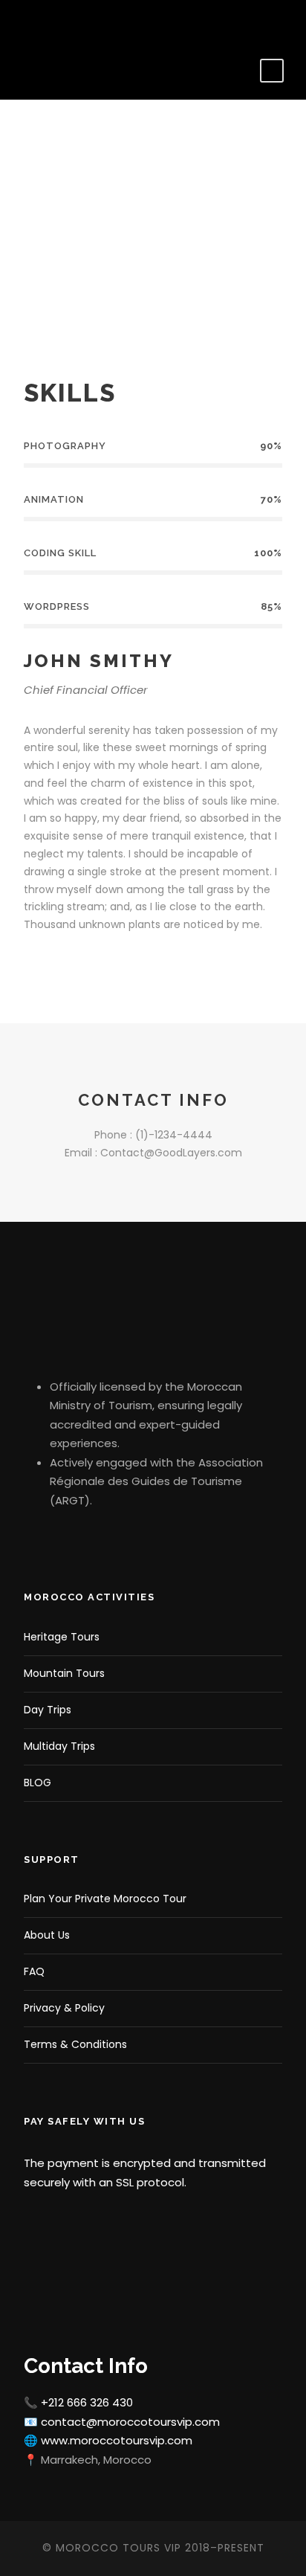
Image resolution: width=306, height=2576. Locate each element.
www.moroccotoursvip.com (117, 2440)
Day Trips (48, 1710)
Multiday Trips (59, 1746)
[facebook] (26, 21)
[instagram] (92, 21)
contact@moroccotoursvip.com (130, 2422)
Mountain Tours (64, 1673)
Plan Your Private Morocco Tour (105, 1899)
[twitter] (70, 21)
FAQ (34, 1971)
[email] (29, 967)
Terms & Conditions (75, 2044)
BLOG (38, 1783)
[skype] (81, 967)
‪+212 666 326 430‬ (87, 2402)
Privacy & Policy (64, 2008)
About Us (47, 1935)
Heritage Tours (62, 1637)
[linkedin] (48, 21)
